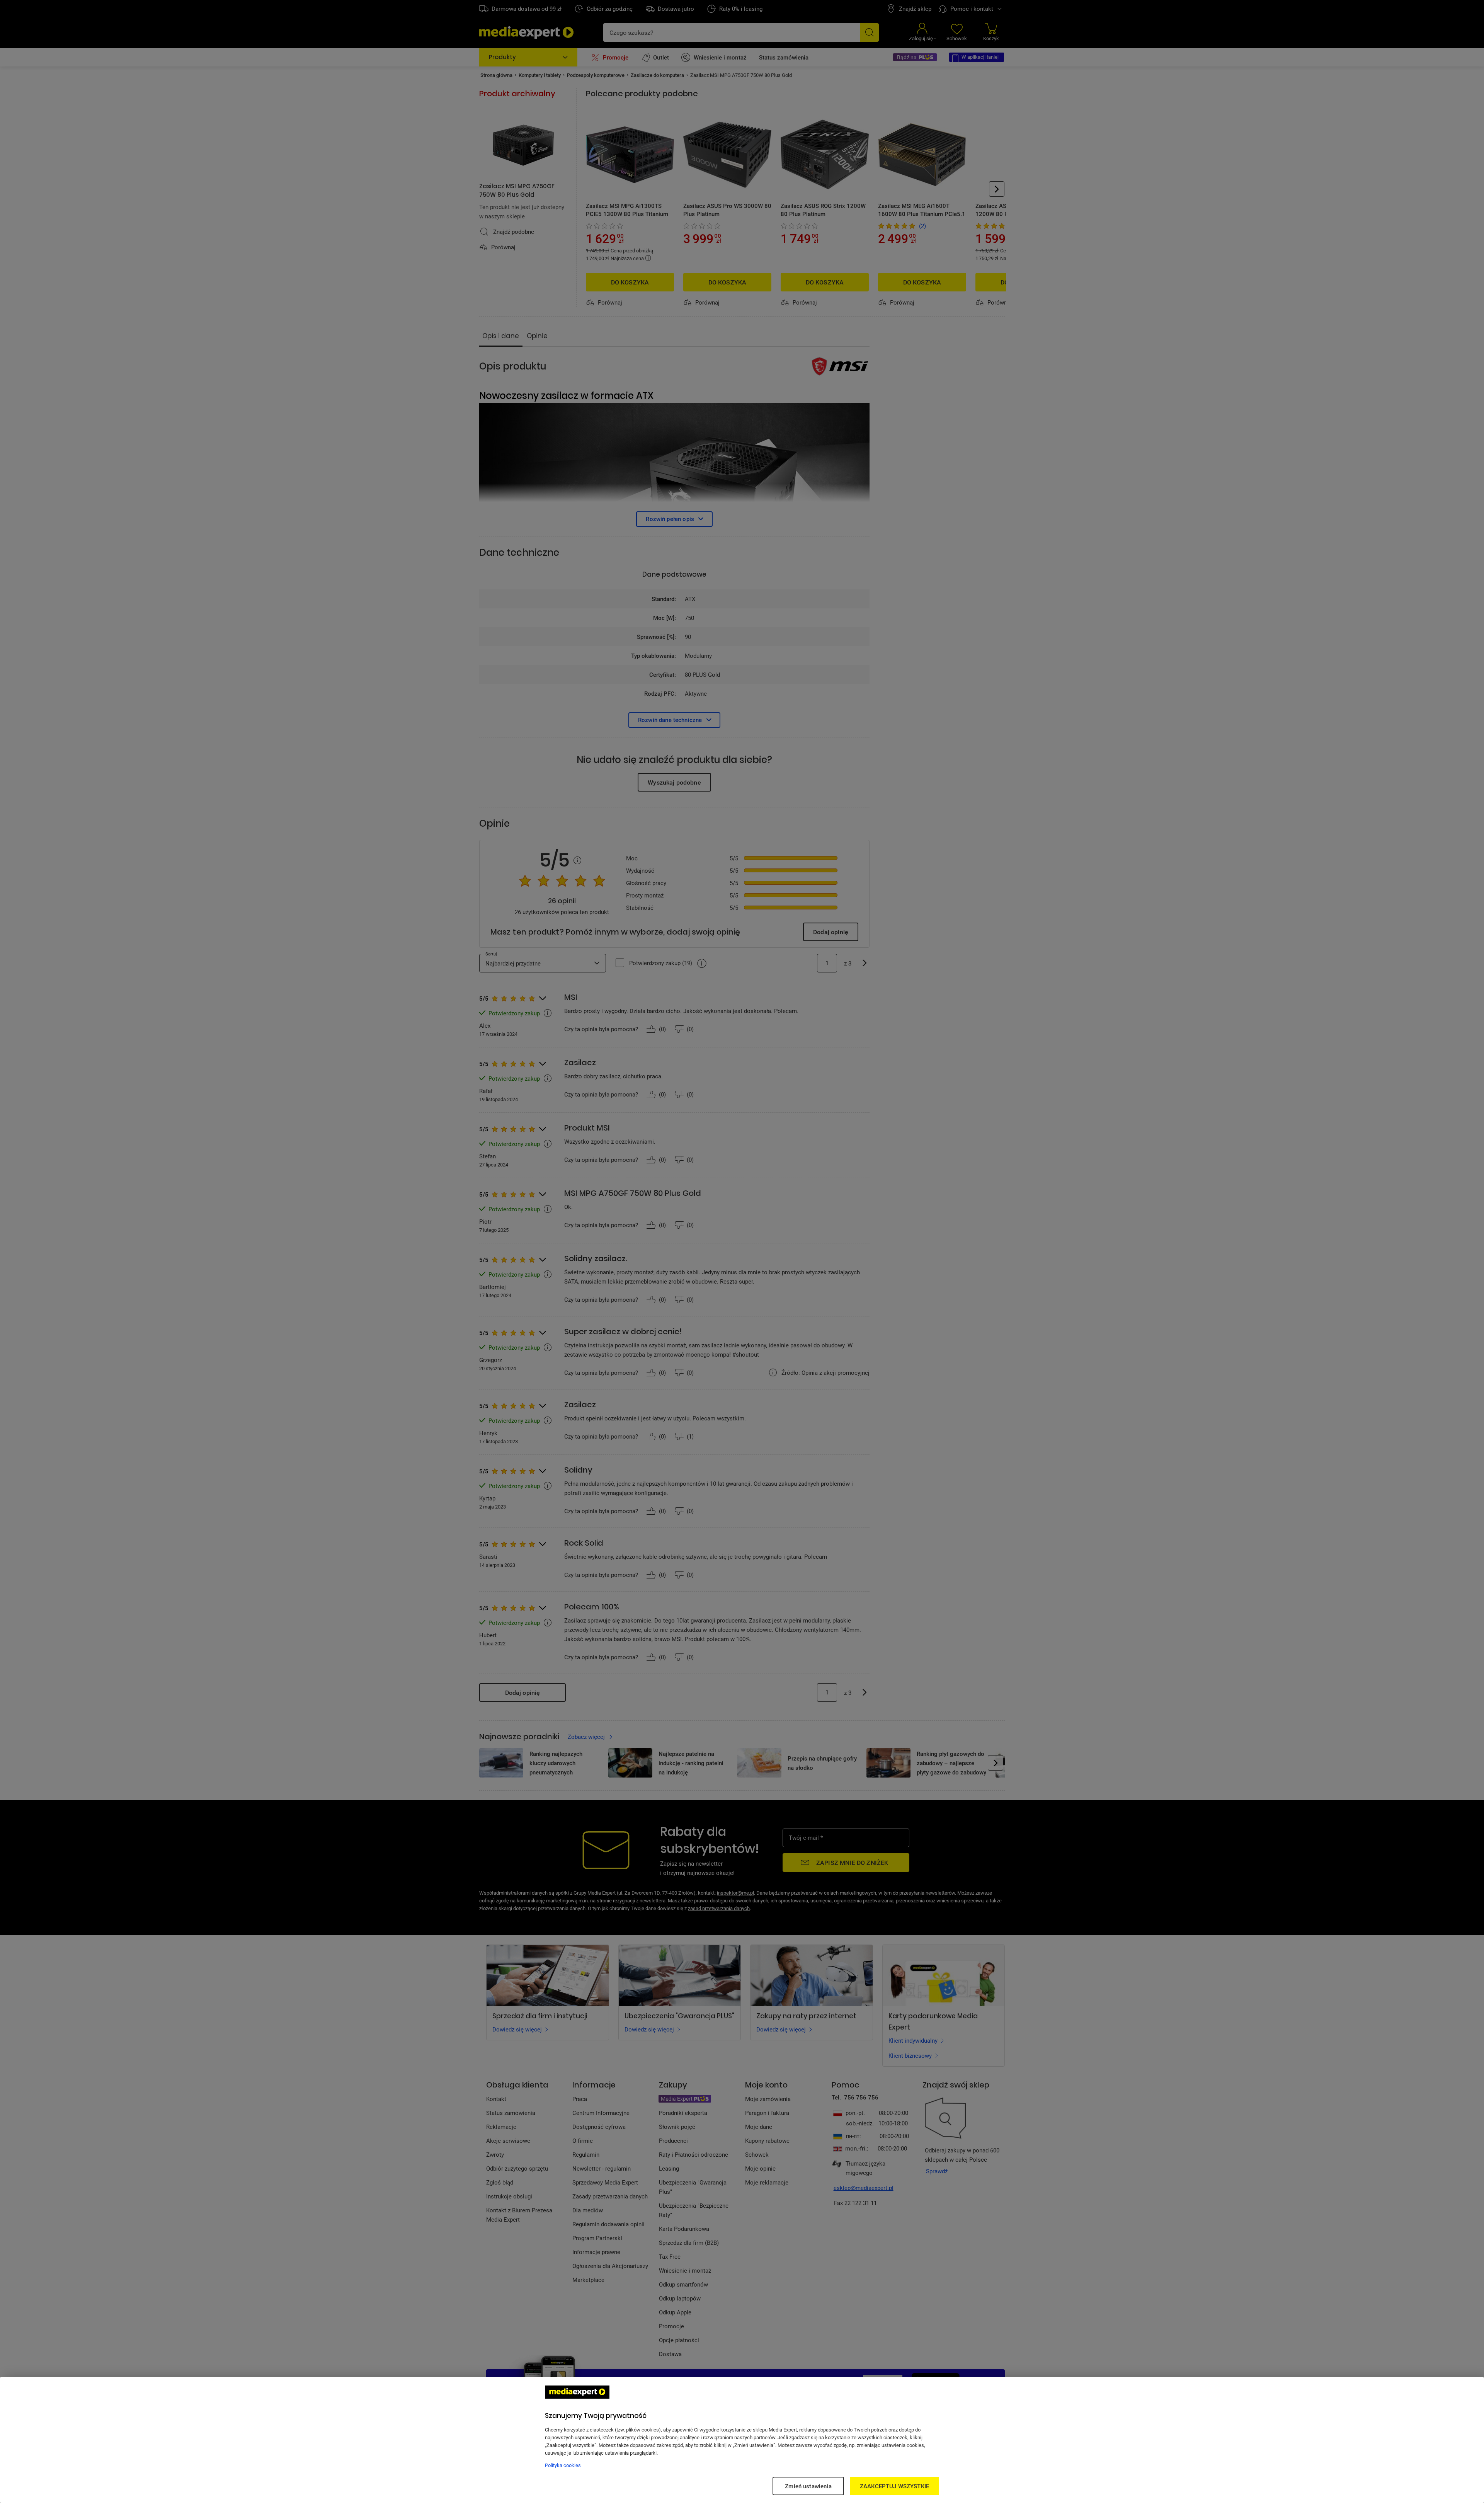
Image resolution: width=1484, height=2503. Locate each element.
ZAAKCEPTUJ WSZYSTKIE (894, 2486)
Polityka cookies (563, 2465)
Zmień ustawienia (808, 2486)
